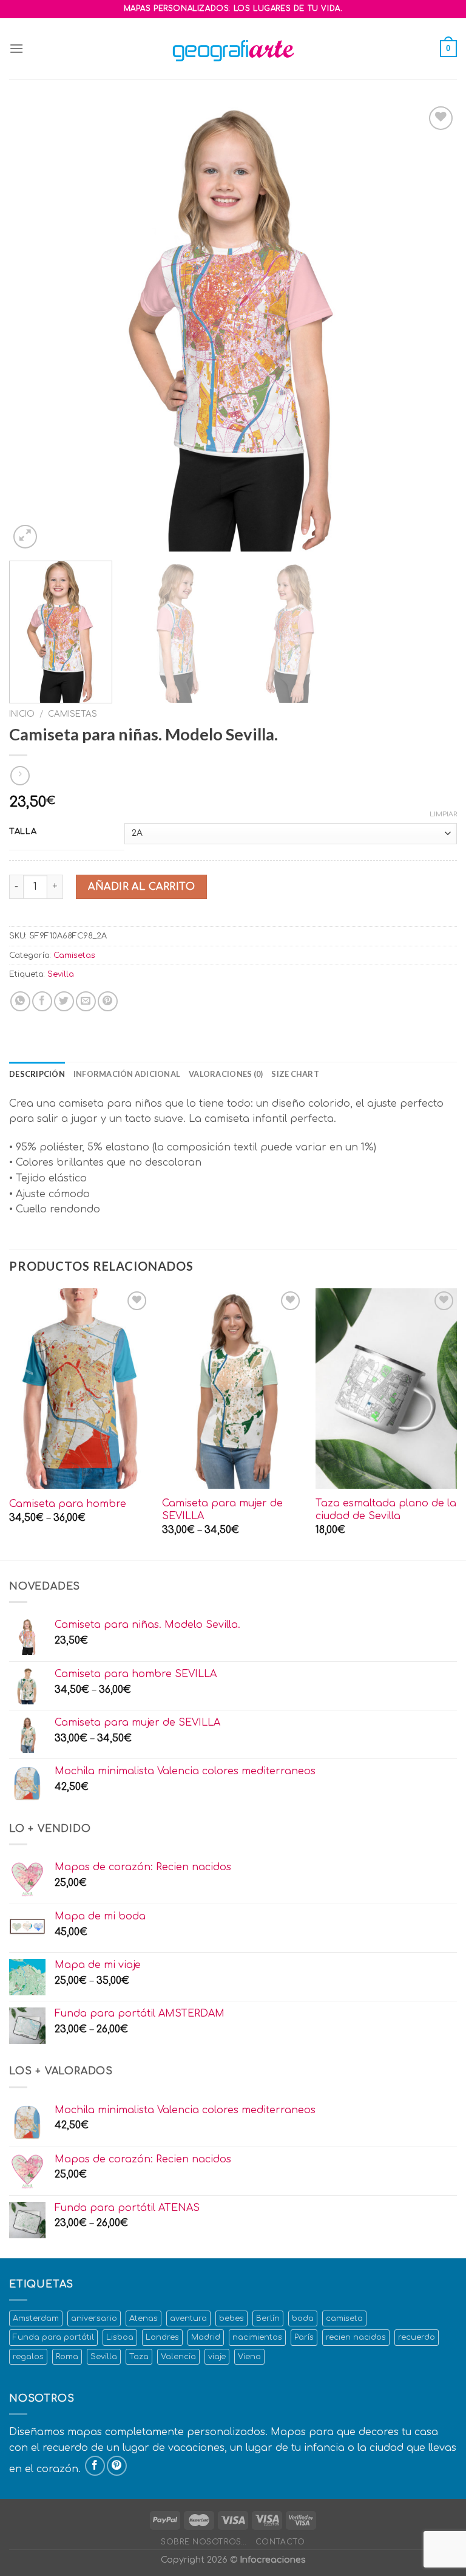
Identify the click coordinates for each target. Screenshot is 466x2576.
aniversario (94, 2318)
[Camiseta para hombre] (80, 1389)
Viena (249, 2357)
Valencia (178, 2357)
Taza (139, 2357)
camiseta (344, 2318)
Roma (67, 2357)
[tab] (37, 1074)
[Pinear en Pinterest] (108, 1001)
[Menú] (16, 48)
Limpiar (443, 814)
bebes (231, 2318)
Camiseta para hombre (68, 1504)
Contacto (280, 2542)
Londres (162, 2337)
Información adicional (127, 1074)
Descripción (37, 1074)
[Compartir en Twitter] (64, 1001)
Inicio (22, 714)
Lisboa (120, 2337)
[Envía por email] (86, 1001)
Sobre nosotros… (204, 2542)
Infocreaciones (273, 2560)
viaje (217, 2357)
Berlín (268, 2318)
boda (303, 2318)
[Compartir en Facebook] (42, 1001)
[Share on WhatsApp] (20, 1001)
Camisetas (73, 714)
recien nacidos (356, 2337)
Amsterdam (36, 2318)
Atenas (144, 2318)
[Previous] (33, 327)
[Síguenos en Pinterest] (117, 2466)
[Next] (433, 327)
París (304, 2337)
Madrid (206, 2337)
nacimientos (257, 2337)
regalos (28, 2357)
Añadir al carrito (141, 887)
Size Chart (295, 1074)
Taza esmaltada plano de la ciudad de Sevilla (386, 1510)
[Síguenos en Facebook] (95, 2466)
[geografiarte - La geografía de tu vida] (233, 49)
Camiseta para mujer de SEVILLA (222, 1510)
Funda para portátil (53, 2337)
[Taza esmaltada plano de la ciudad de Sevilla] (386, 1389)
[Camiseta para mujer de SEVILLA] (233, 1389)
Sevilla (61, 974)
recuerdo (417, 2337)
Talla (23, 832)
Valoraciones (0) (226, 1074)
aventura (188, 2318)
